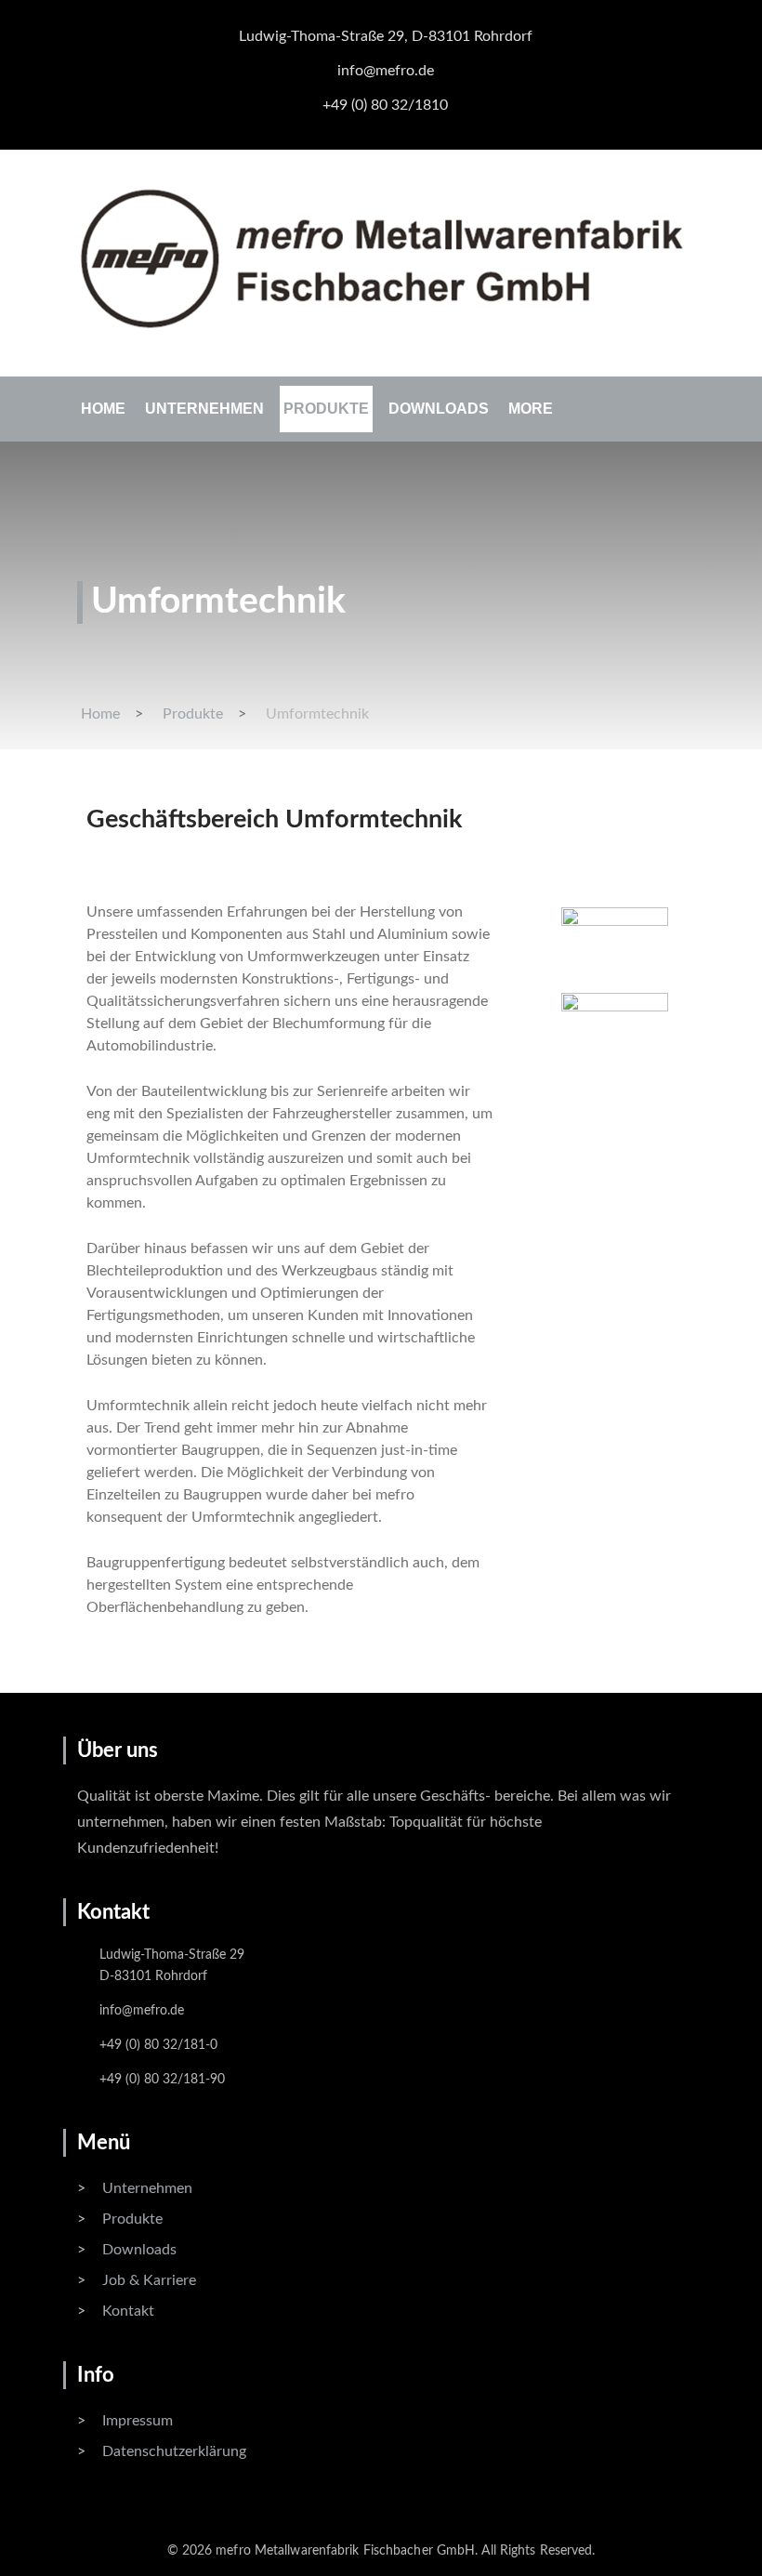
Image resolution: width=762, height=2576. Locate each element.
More (531, 409)
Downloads (439, 409)
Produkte (326, 409)
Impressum (138, 2421)
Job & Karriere (149, 2280)
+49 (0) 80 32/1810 (385, 105)
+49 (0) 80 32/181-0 (158, 2045)
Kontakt (128, 2311)
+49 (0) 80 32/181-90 (162, 2080)
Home (103, 409)
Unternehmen (204, 409)
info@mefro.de (386, 71)
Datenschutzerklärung (174, 2451)
